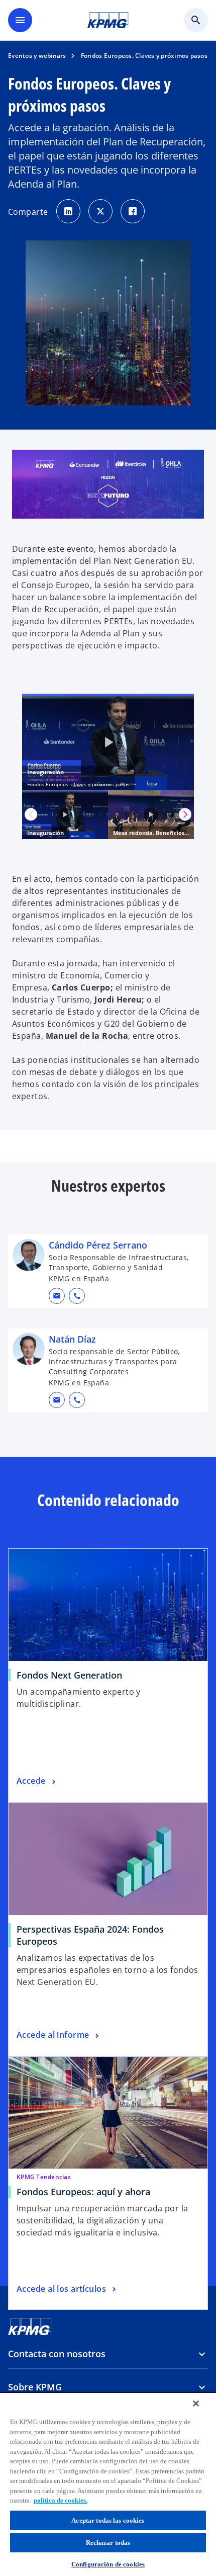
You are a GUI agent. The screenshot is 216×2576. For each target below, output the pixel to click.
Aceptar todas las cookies (108, 2520)
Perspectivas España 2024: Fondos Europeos (90, 1935)
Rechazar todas (108, 2543)
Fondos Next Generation (69, 1675)
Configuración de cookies (108, 2564)
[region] (108, 2484)
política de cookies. (61, 2500)
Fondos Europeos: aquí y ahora (83, 2192)
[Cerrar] (196, 2403)
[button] (57, 1296)
